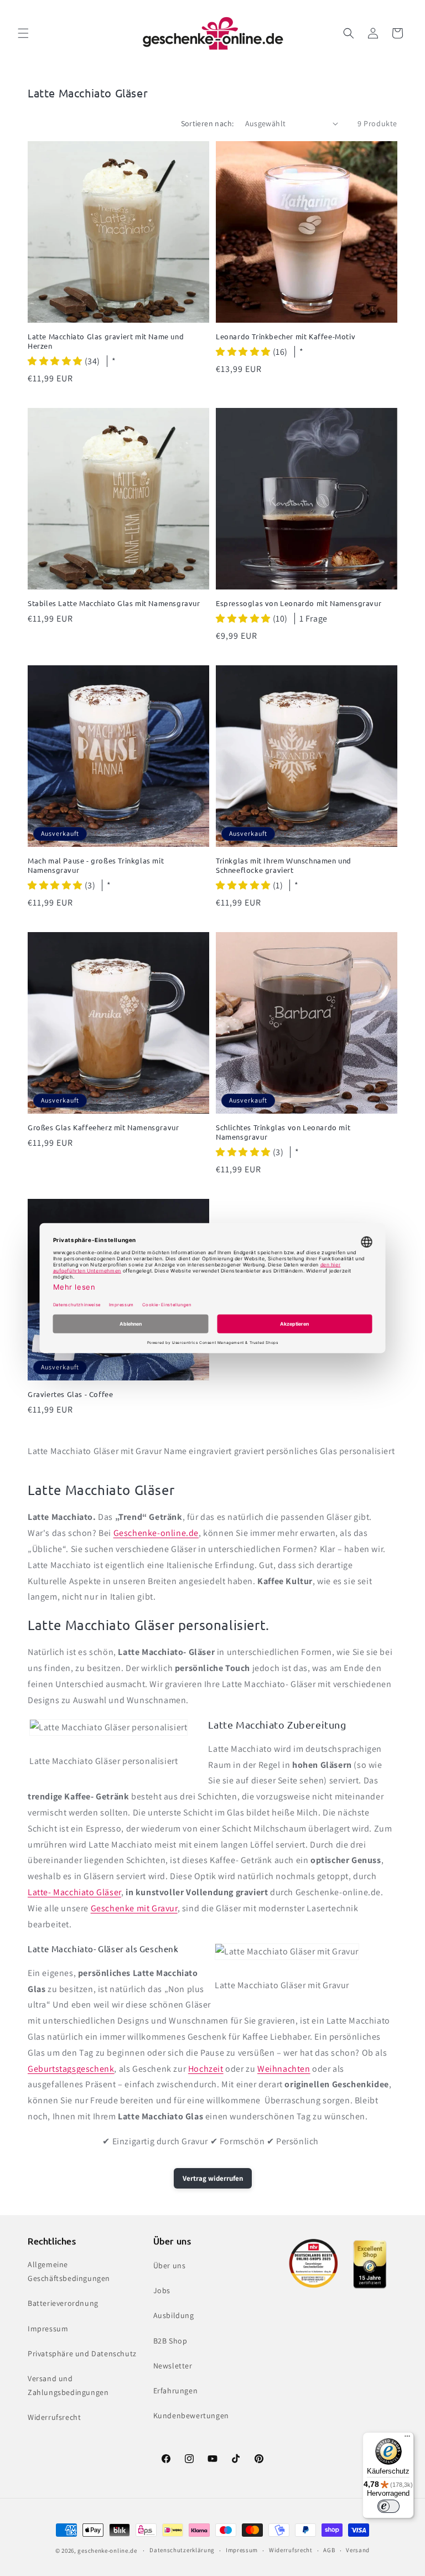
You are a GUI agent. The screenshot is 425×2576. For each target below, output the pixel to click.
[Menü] (407, 2439)
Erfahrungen (176, 2391)
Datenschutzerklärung (182, 2550)
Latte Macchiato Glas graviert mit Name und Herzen (106, 341)
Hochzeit (206, 2069)
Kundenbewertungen (191, 2415)
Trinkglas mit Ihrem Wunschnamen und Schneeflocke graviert (284, 865)
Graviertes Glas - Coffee (70, 1394)
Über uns (170, 2265)
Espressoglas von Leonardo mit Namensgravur (299, 603)
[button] (23, 33)
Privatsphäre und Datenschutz (82, 2353)
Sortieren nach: (208, 123)
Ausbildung (174, 2315)
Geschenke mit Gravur (134, 1908)
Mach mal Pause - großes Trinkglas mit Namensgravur (96, 865)
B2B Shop (170, 2341)
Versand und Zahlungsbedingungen (68, 2385)
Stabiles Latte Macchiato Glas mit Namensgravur (114, 603)
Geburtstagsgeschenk (71, 2069)
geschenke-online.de (107, 2551)
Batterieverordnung (63, 2303)
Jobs (162, 2290)
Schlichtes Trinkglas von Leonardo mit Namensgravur (283, 1132)
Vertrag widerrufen (213, 2178)
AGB (329, 2550)
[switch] (388, 2506)
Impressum (48, 2329)
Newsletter (173, 2366)
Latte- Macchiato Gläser (74, 1892)
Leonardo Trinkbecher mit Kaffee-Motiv (286, 337)
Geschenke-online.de (156, 1533)
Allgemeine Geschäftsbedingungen (69, 2271)
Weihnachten (284, 2069)
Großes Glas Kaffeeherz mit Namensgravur (103, 1127)
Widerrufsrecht (54, 2417)
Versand (358, 2550)
